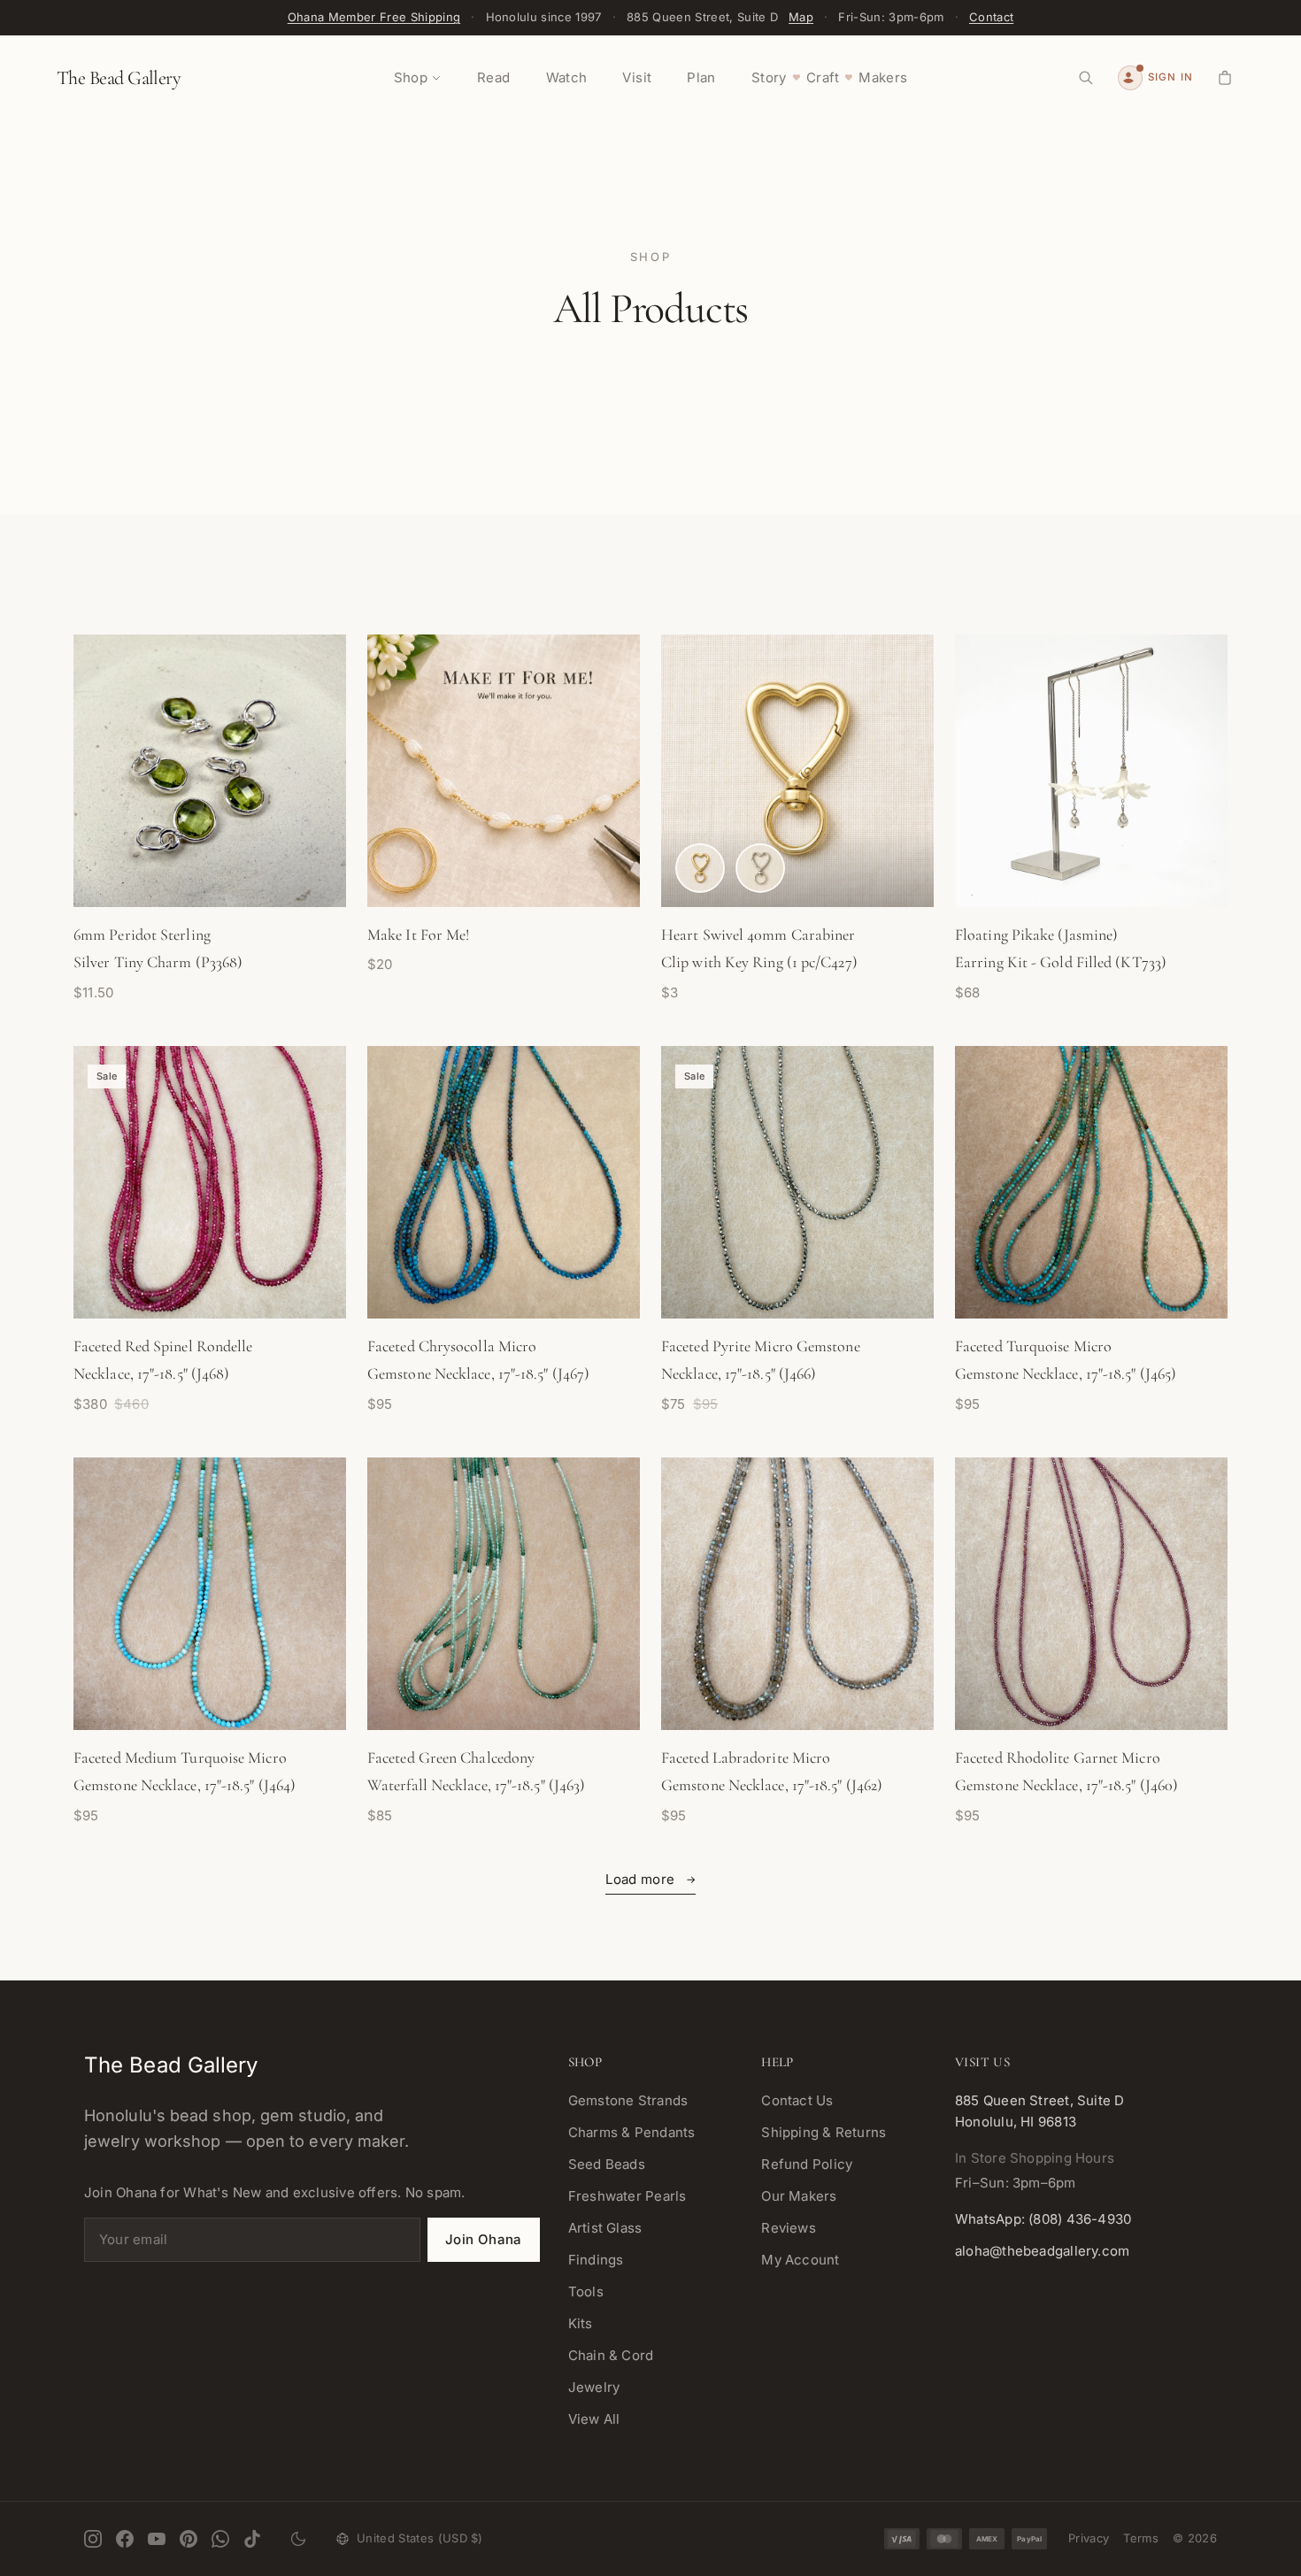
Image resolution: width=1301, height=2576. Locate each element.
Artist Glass (605, 2228)
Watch (567, 77)
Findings (596, 2260)
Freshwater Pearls (627, 2196)
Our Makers (799, 2196)
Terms (1141, 2538)
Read (494, 77)
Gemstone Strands (628, 2100)
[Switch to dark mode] (298, 2539)
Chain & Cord (611, 2355)
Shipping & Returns (824, 2132)
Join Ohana (484, 2239)
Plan (701, 77)
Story (769, 77)
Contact (991, 17)
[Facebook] (125, 2539)
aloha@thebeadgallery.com (1042, 2251)
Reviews (789, 2228)
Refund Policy (807, 2164)
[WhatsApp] (220, 2539)
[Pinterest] (189, 2539)
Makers (883, 77)
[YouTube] (157, 2539)
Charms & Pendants (632, 2132)
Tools (586, 2291)
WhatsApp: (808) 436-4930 (1043, 2219)
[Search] (1086, 78)
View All (594, 2419)
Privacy (1089, 2538)
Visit (637, 77)
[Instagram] (93, 2539)
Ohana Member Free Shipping (374, 17)
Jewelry (594, 2387)
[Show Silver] (760, 868)
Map (801, 17)
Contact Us (797, 2100)
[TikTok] (252, 2539)
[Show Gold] (700, 868)
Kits (581, 2323)
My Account (800, 2260)
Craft (823, 77)
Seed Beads (607, 2164)
